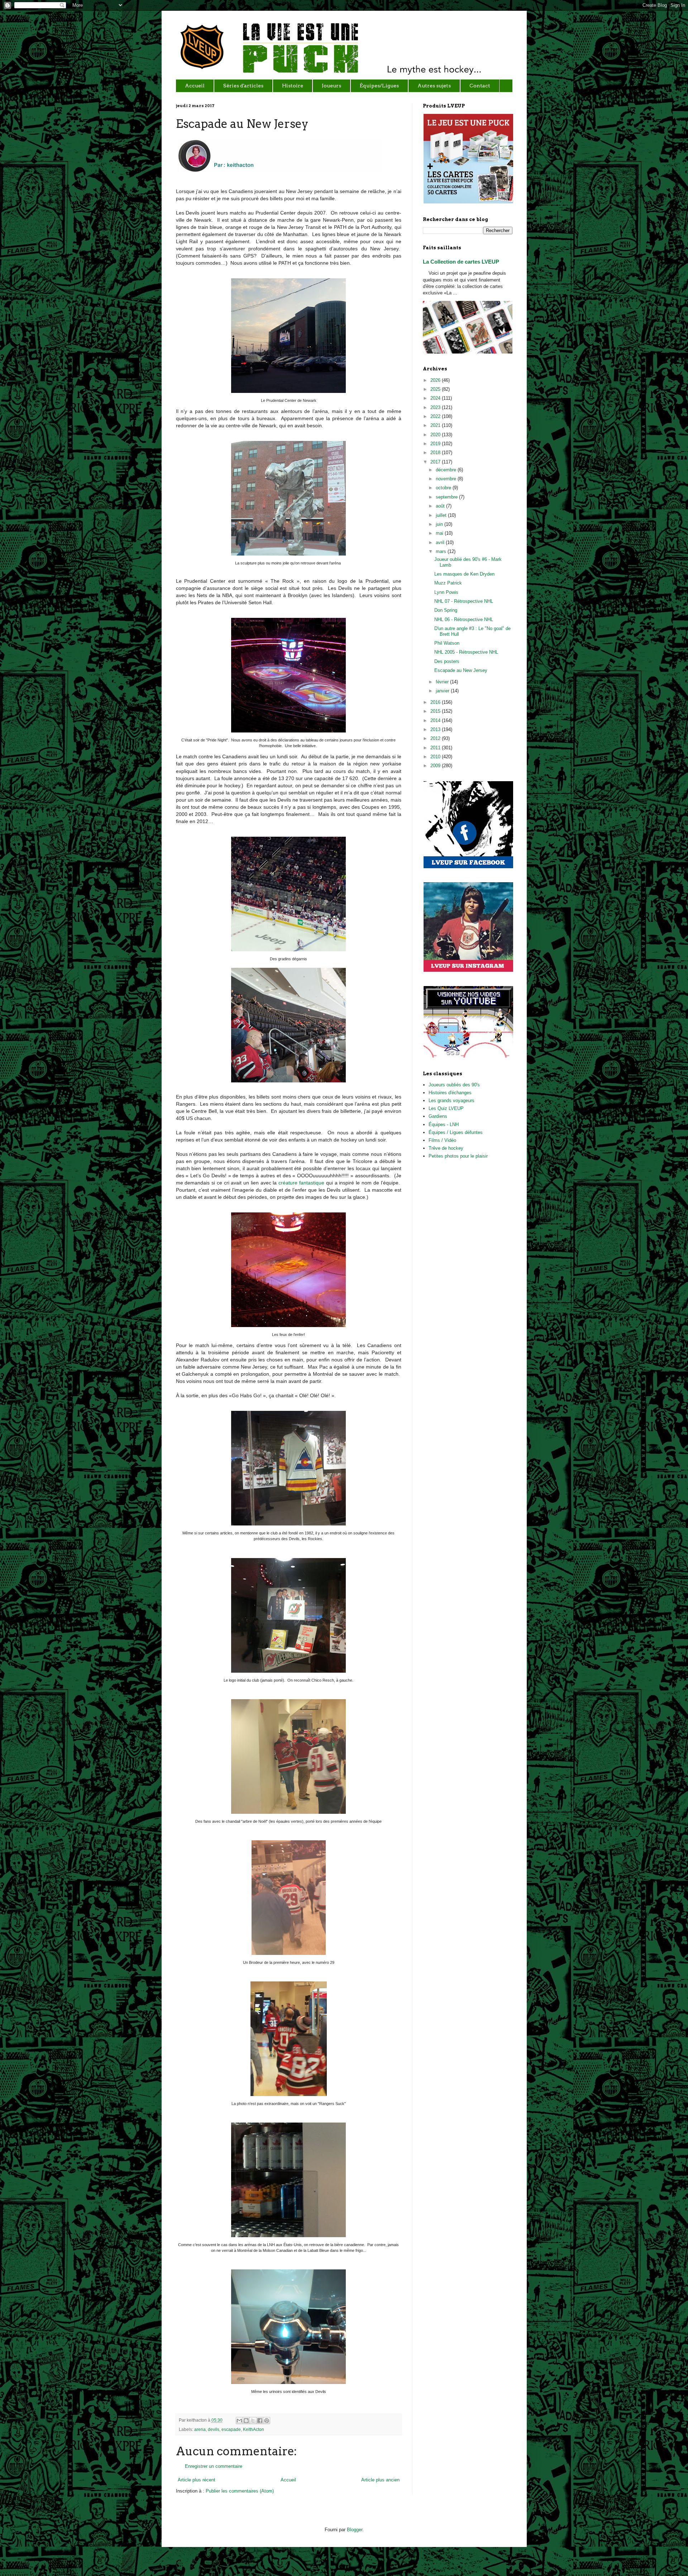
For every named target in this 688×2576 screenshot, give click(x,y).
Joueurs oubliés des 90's (454, 1085)
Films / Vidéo (442, 1140)
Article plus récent (197, 2480)
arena (200, 2429)
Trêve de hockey (446, 1148)
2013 (436, 729)
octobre (444, 488)
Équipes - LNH (444, 1124)
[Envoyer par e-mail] (239, 2421)
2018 (436, 453)
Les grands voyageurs (451, 1100)
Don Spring (446, 610)
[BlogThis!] (246, 2421)
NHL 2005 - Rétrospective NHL (466, 652)
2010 (436, 757)
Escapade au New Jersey (461, 670)
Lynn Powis (446, 592)
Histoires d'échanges (450, 1093)
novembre (447, 479)
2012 (436, 738)
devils (214, 2429)
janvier (443, 691)
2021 (436, 425)
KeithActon (254, 2429)
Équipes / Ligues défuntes (456, 1132)
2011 (436, 748)
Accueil (288, 2480)
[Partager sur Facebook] (260, 2421)
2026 (436, 380)
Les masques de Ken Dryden (464, 574)
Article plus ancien (380, 2480)
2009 (436, 766)
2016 (436, 702)
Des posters (447, 661)
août (441, 506)
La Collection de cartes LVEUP (461, 262)
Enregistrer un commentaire (214, 2466)
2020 (436, 435)
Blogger (355, 2530)
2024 (436, 398)
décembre (447, 470)
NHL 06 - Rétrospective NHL (464, 619)
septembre (447, 497)
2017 (436, 462)
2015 (436, 711)
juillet (442, 515)
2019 (436, 444)
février (443, 682)
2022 (436, 416)
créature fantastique (301, 1183)
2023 (436, 407)
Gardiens (438, 1116)
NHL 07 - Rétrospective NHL (464, 601)
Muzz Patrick (448, 583)
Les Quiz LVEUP (446, 1108)
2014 (436, 720)
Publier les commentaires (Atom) (240, 2491)
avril (441, 542)
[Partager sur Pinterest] (267, 2421)
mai (440, 533)
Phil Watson (447, 643)
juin (440, 524)
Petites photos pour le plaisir (458, 1156)
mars (442, 551)
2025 (436, 389)
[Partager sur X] (253, 2421)
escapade (231, 2429)
